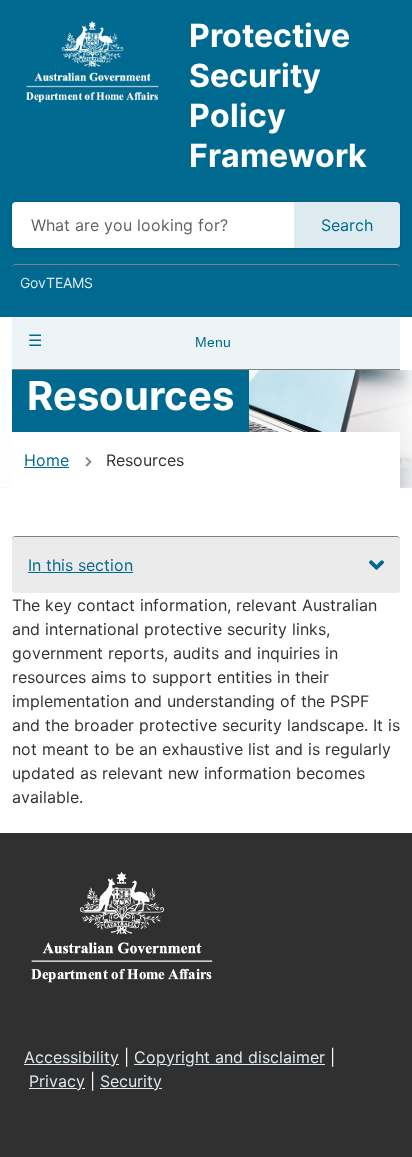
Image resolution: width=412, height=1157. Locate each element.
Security (131, 1081)
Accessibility (71, 1057)
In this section (80, 565)
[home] (92, 61)
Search (347, 225)
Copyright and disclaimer (229, 1057)
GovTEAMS (56, 282)
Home (46, 460)
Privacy (57, 1081)
